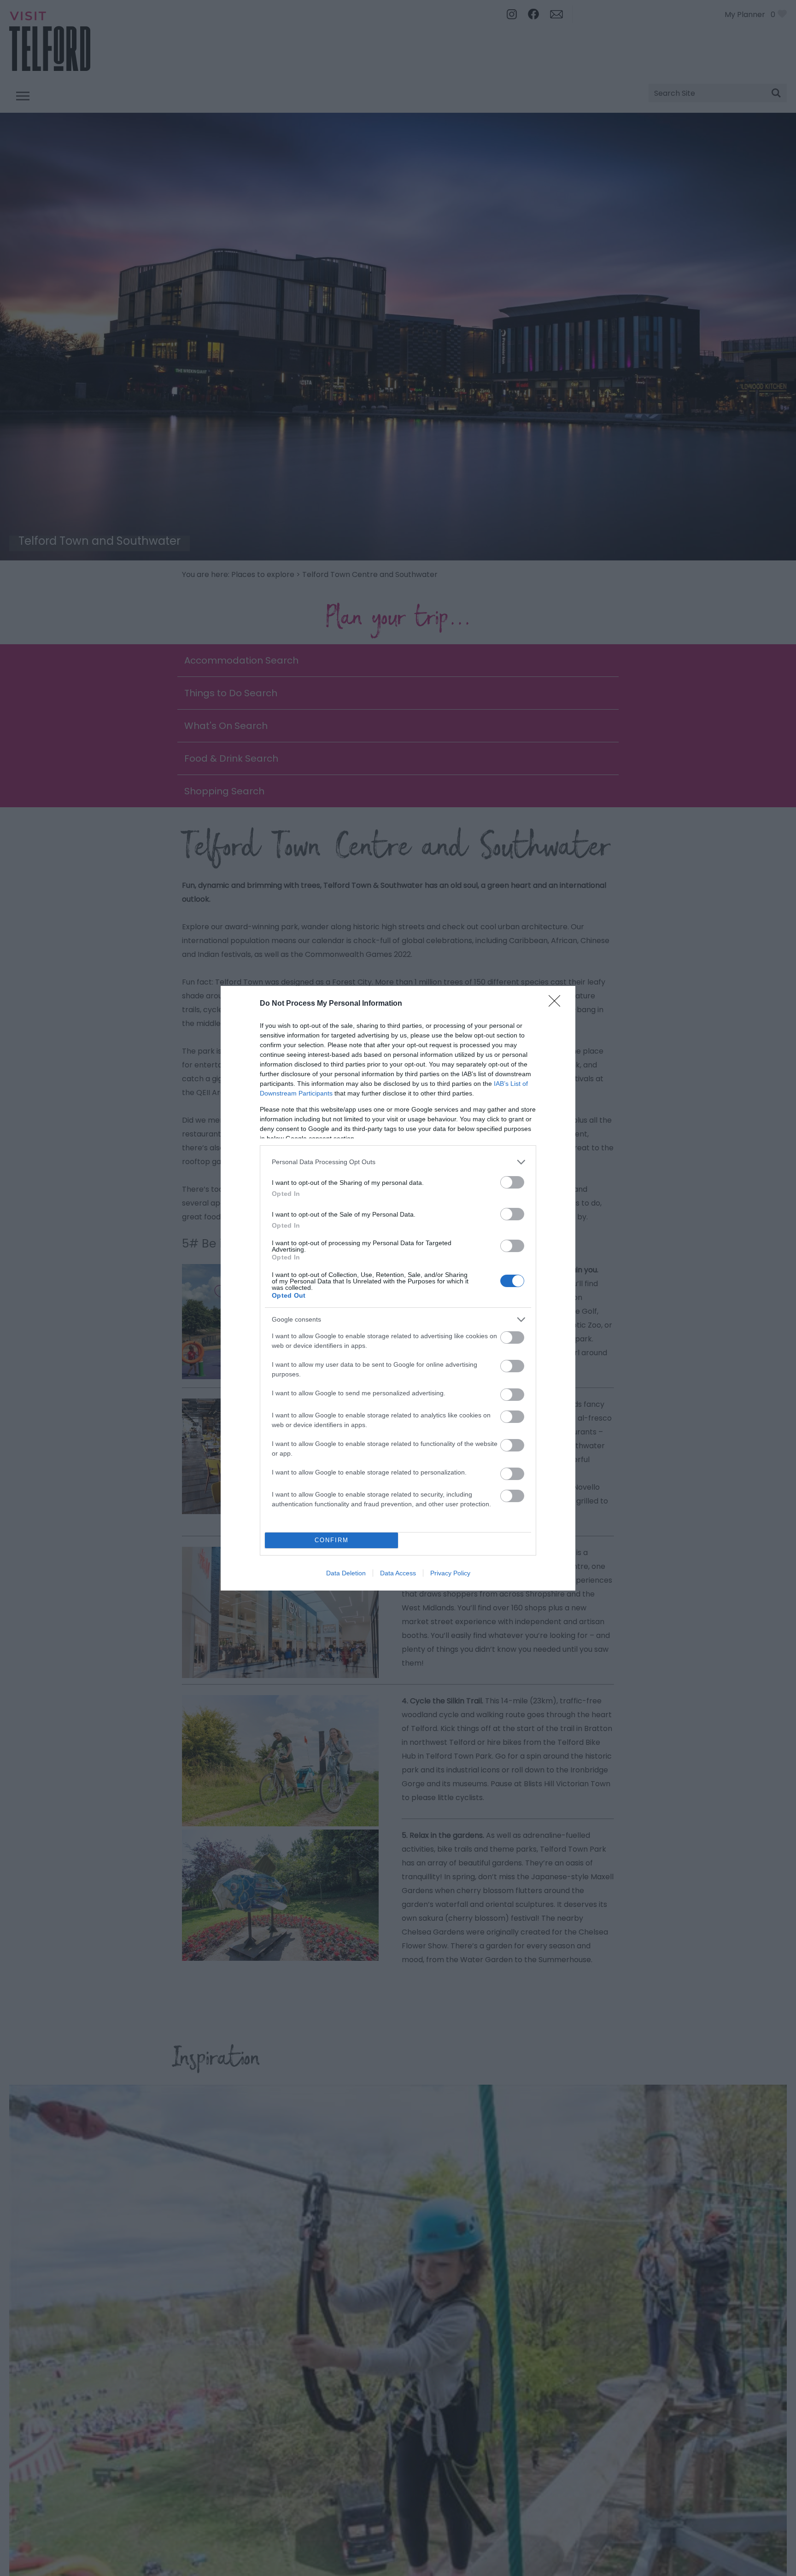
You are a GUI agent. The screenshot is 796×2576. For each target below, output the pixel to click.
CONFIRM (332, 1540)
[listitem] (398, 1162)
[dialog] (398, 1288)
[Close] (557, 1004)
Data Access (398, 1573)
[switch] (512, 1182)
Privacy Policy (450, 1573)
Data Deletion (346, 1573)
